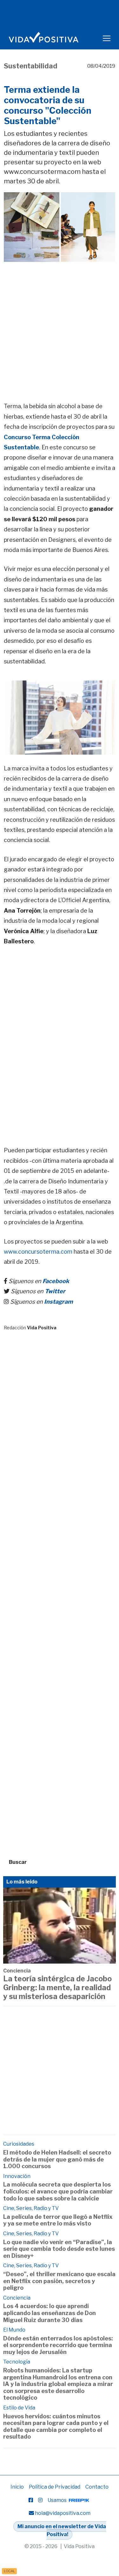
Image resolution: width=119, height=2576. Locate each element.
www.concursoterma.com (38, 1252)
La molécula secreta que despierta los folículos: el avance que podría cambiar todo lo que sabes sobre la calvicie (58, 2191)
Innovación (17, 2176)
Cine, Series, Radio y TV (31, 2208)
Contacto (97, 2487)
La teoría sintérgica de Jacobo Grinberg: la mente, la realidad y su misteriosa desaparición (57, 1987)
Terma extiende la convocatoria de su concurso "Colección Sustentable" (48, 105)
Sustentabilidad (31, 66)
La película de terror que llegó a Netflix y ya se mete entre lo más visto (58, 2220)
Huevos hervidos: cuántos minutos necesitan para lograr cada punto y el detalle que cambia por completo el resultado (56, 2427)
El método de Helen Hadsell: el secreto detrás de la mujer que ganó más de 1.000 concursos (57, 2159)
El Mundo (14, 2330)
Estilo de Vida (19, 2408)
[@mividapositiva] (40, 2500)
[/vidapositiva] (31, 2500)
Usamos (58, 2500)
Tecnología (17, 2362)
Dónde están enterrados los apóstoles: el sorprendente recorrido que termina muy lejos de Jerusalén (58, 2345)
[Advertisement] (60, 323)
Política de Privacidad (55, 2487)
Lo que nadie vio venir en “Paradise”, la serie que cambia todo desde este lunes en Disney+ (59, 2249)
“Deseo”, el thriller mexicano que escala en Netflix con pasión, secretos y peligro (59, 2281)
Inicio (17, 2487)
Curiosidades (19, 2144)
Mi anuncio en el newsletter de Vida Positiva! (62, 2531)
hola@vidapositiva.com (63, 2513)
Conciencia (17, 1971)
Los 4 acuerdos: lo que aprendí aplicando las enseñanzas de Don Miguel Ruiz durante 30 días (50, 2313)
